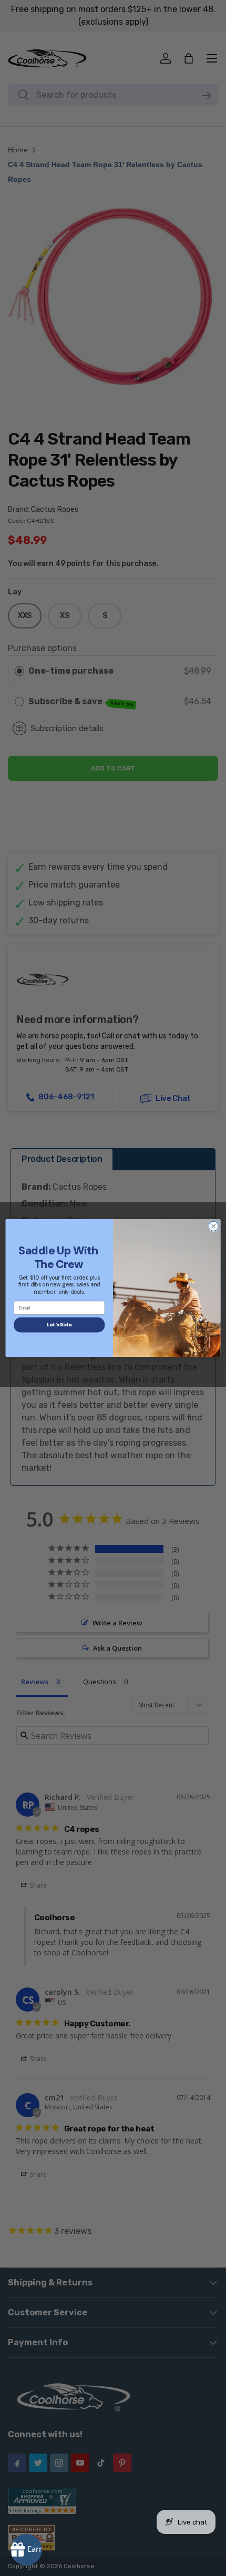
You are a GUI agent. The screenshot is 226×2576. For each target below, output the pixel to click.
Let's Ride (59, 1325)
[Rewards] (26, 2550)
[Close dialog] (213, 1226)
